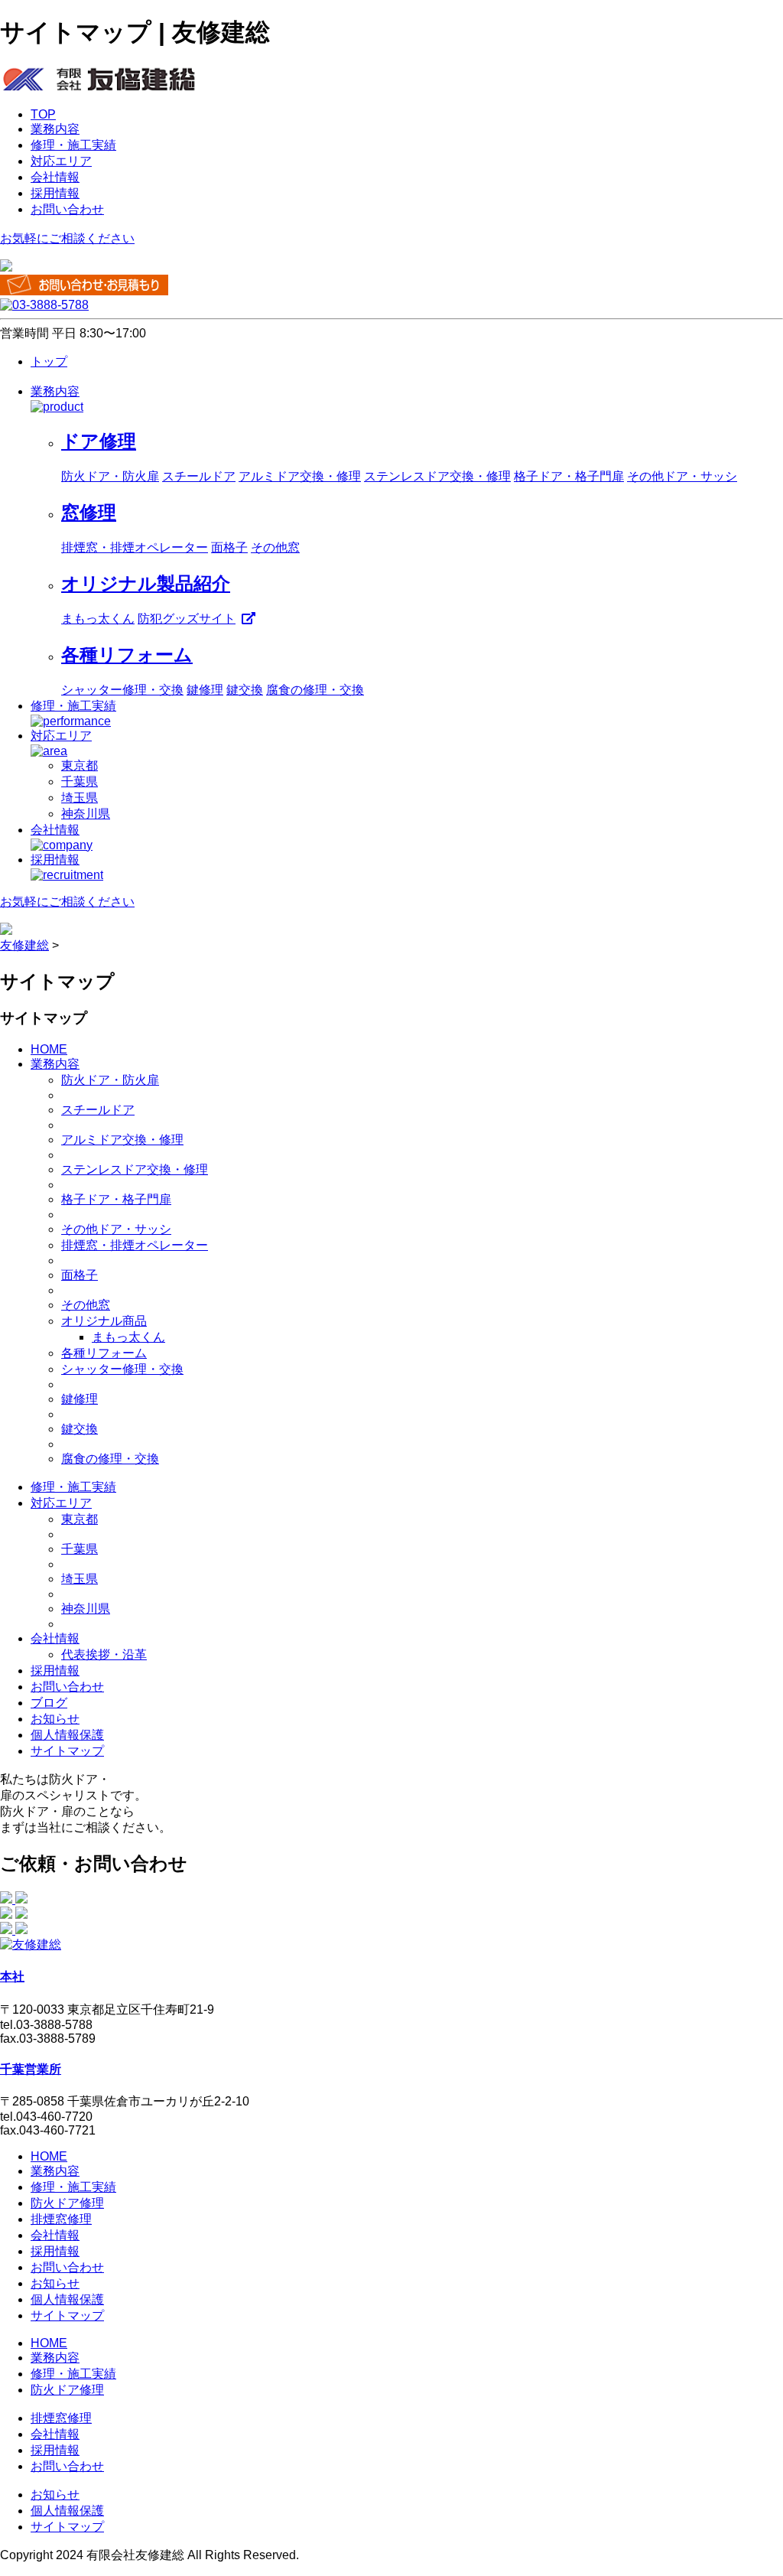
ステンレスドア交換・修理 (437, 476)
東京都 (80, 765)
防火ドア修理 (67, 2203)
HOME (49, 1049)
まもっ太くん (98, 619)
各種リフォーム (104, 1353)
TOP (43, 114)
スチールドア (199, 476)
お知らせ (55, 1719)
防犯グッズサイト (187, 619)
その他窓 (275, 547)
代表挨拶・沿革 (104, 1654)
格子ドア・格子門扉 (569, 476)
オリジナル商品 (104, 1321)
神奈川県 (86, 814)
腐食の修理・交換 (315, 690)
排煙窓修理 (61, 2219)
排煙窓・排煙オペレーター (135, 547)
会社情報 (55, 177)
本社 (12, 1977)
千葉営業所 (31, 2069)
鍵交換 (245, 690)
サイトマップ (67, 1751)
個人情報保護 (67, 1735)
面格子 (229, 547)
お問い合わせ (67, 209)
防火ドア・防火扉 (110, 476)
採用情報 (55, 193)
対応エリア (61, 161)
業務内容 (55, 129)
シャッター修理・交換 (122, 690)
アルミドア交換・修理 (300, 476)
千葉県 (80, 782)
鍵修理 (205, 690)
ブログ (49, 1703)
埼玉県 (80, 798)
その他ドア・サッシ (682, 476)
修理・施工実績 (73, 145)
